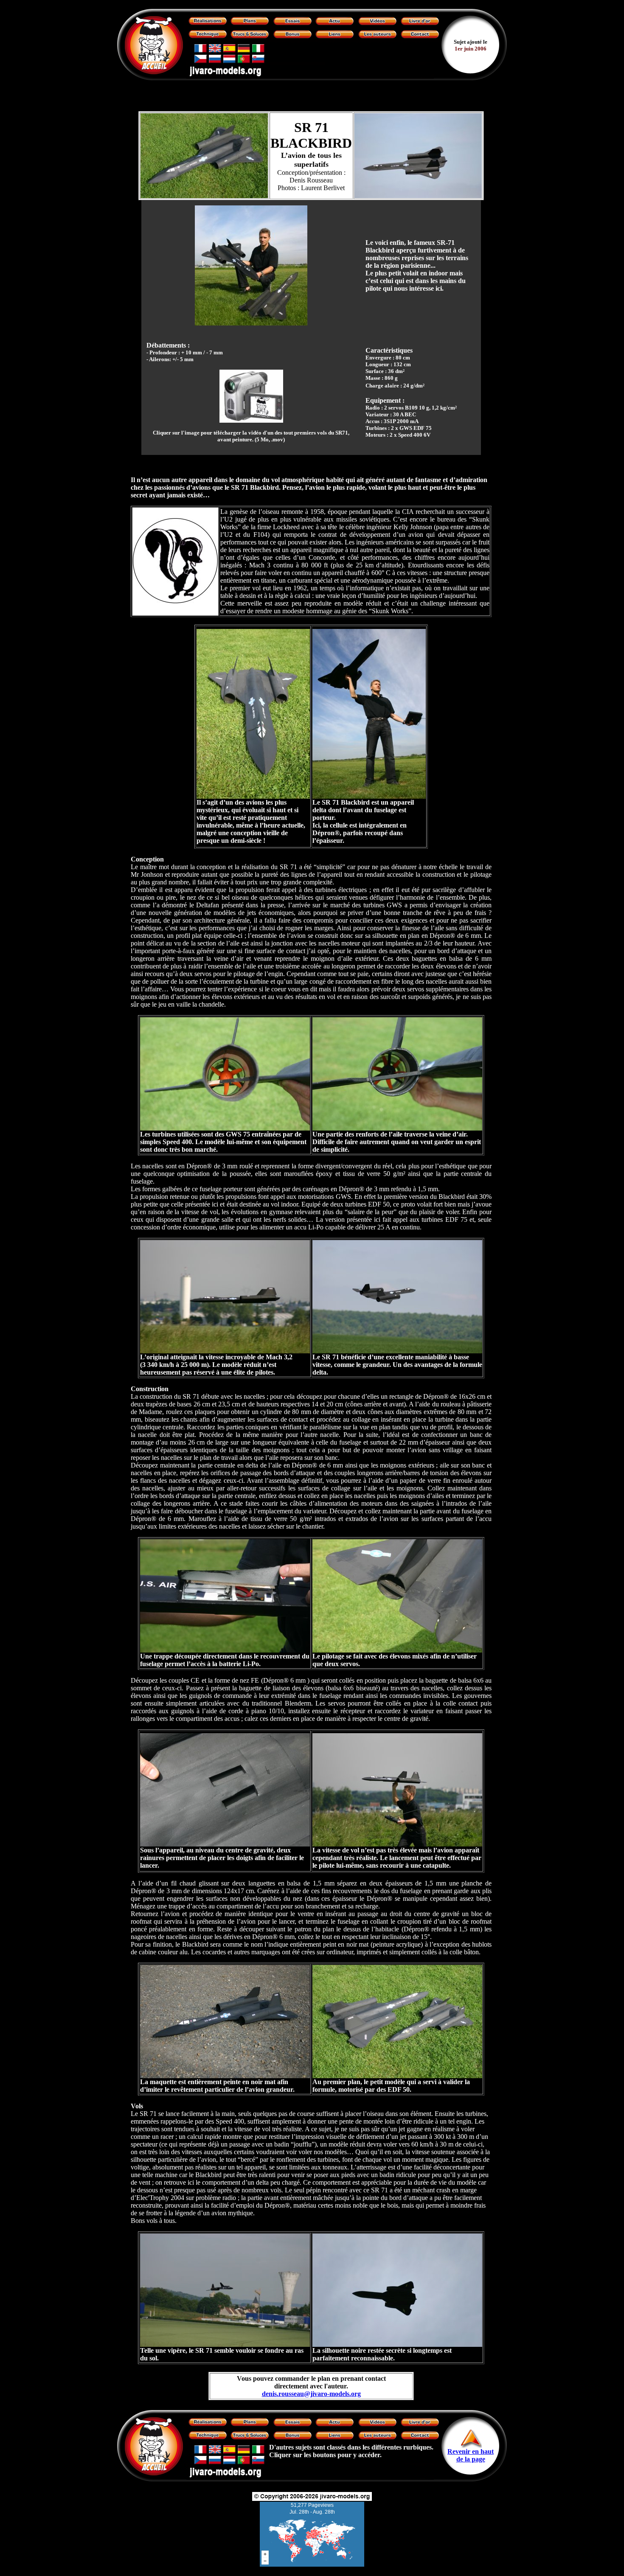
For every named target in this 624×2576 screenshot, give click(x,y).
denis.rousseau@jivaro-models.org (311, 2394)
